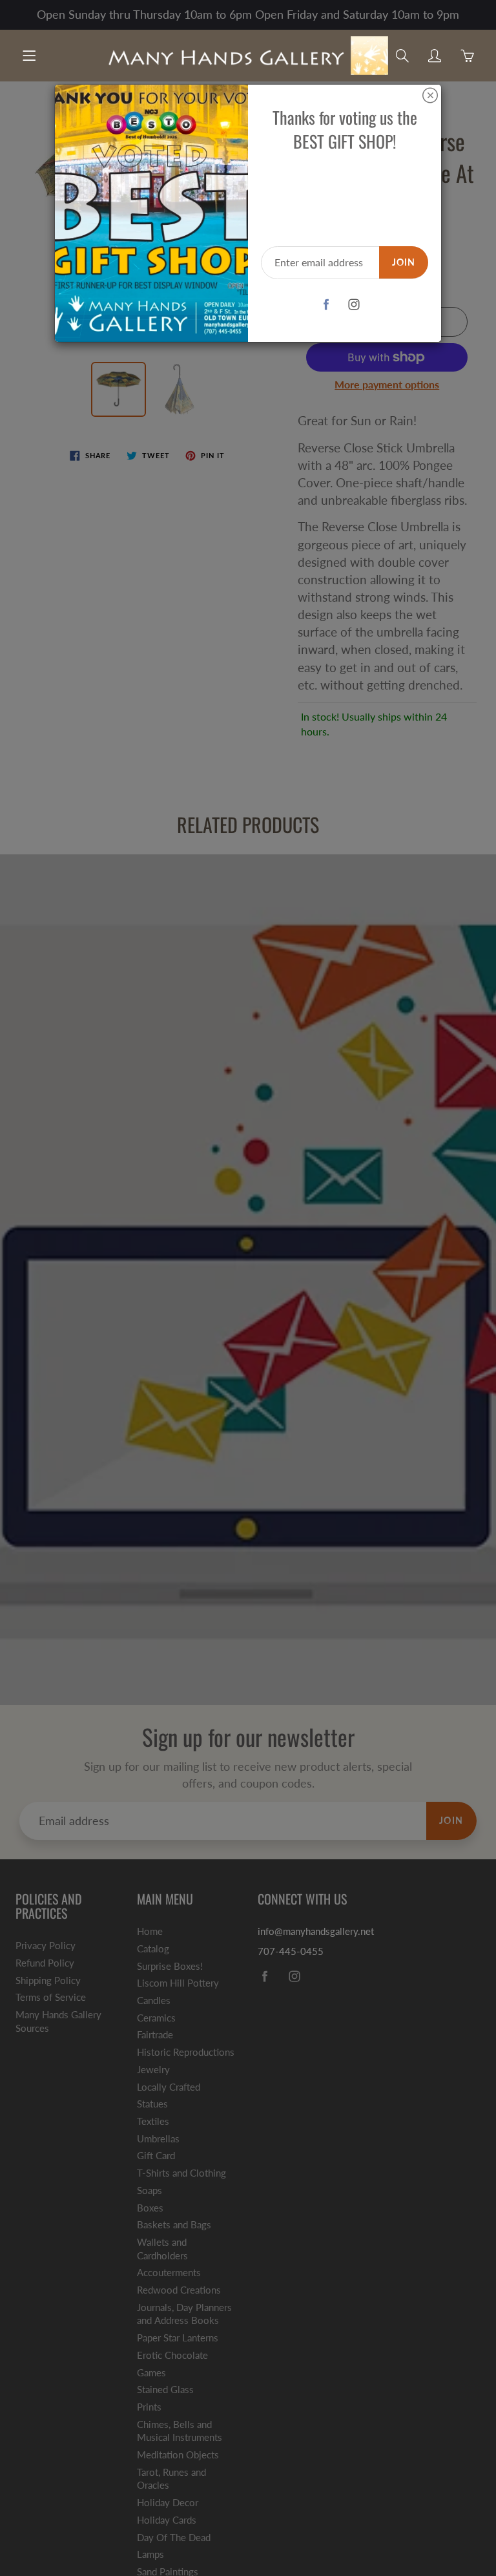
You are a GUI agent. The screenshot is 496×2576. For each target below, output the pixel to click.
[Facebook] (326, 305)
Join (404, 262)
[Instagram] (354, 305)
